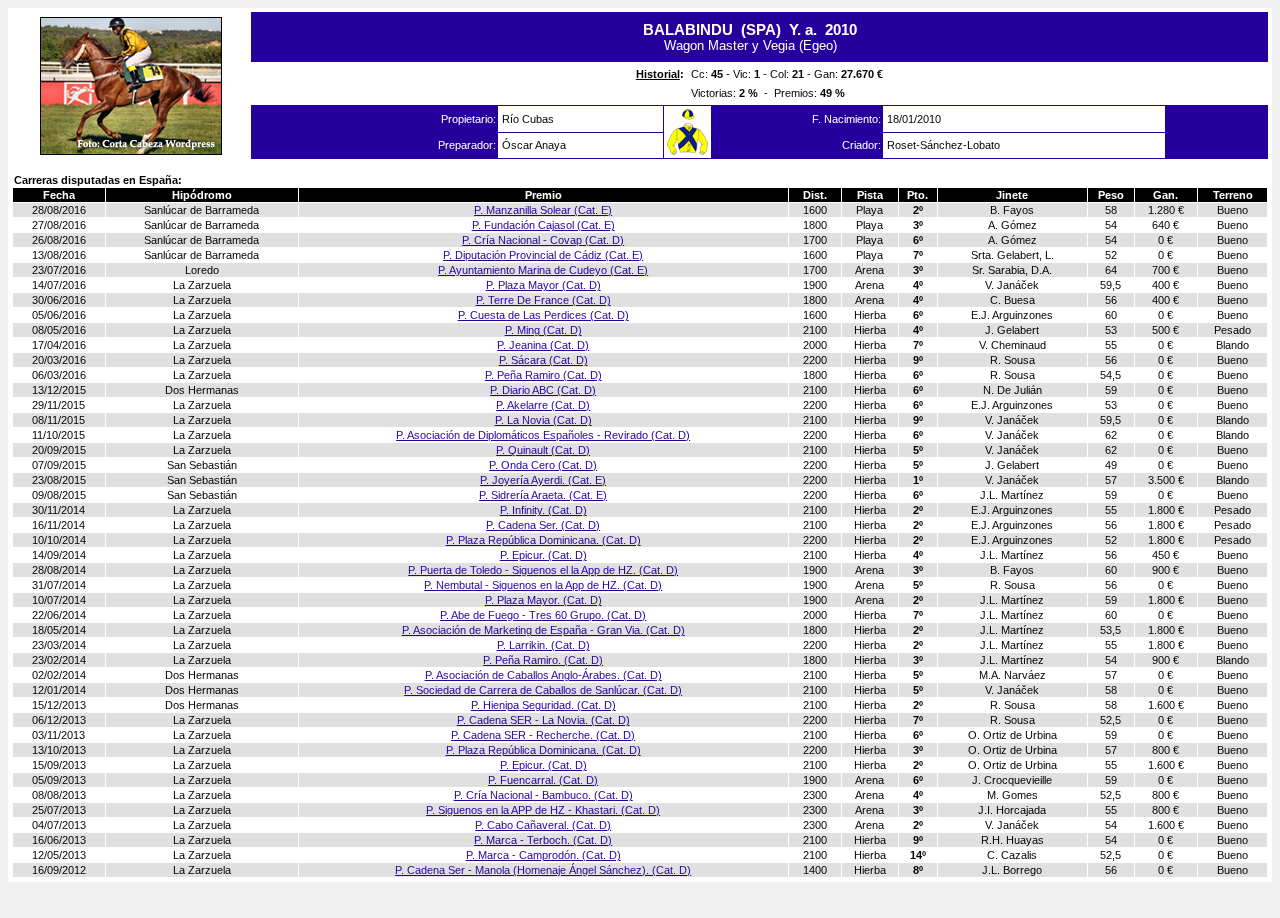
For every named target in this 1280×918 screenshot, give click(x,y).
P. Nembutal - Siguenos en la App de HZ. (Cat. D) (543, 585)
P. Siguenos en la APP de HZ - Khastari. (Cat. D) (543, 810)
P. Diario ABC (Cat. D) (543, 390)
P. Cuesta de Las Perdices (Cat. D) (543, 315)
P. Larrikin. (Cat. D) (543, 645)
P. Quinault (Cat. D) (543, 450)
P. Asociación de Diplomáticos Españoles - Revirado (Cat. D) (543, 435)
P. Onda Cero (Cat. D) (543, 465)
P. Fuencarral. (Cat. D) (543, 780)
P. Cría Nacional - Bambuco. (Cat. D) (543, 795)
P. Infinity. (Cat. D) (543, 510)
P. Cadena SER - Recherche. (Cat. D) (543, 735)
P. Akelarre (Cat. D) (543, 405)
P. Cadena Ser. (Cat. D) (543, 525)
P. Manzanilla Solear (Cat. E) (543, 210)
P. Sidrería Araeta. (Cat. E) (543, 495)
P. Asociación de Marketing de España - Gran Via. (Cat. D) (543, 630)
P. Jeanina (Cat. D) (543, 345)
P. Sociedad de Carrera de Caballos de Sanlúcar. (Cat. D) (543, 690)
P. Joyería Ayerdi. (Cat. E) (543, 480)
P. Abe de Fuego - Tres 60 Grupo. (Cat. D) (543, 615)
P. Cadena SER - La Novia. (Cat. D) (543, 720)
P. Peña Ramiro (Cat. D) (543, 375)
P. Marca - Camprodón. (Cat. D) (543, 855)
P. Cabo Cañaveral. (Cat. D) (543, 825)
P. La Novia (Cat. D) (543, 420)
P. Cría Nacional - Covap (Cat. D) (543, 240)
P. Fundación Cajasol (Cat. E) (543, 225)
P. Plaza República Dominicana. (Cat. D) (543, 540)
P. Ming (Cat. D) (543, 330)
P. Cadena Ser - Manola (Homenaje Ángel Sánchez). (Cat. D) (543, 870)
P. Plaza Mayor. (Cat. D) (543, 600)
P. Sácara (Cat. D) (543, 360)
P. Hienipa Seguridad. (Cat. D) (543, 705)
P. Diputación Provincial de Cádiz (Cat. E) (543, 255)
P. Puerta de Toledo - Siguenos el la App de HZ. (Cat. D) (543, 570)
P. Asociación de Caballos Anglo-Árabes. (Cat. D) (543, 675)
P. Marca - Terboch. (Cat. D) (543, 840)
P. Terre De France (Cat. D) (543, 300)
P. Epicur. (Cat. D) (543, 555)
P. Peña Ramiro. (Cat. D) (543, 660)
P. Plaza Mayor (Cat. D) (543, 285)
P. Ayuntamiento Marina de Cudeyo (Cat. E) (543, 270)
